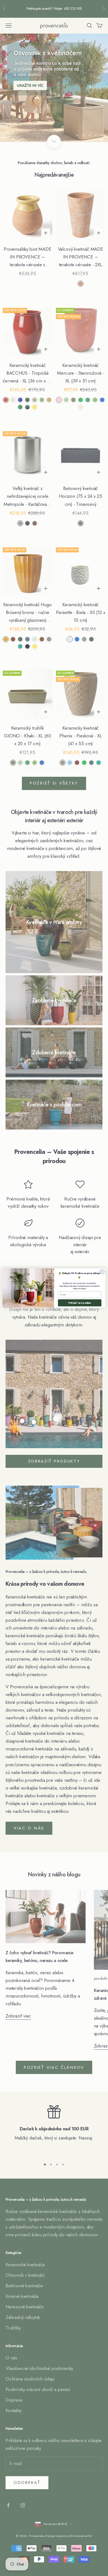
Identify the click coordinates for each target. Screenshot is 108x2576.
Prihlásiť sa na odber (80, 1303)
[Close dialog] (102, 1272)
